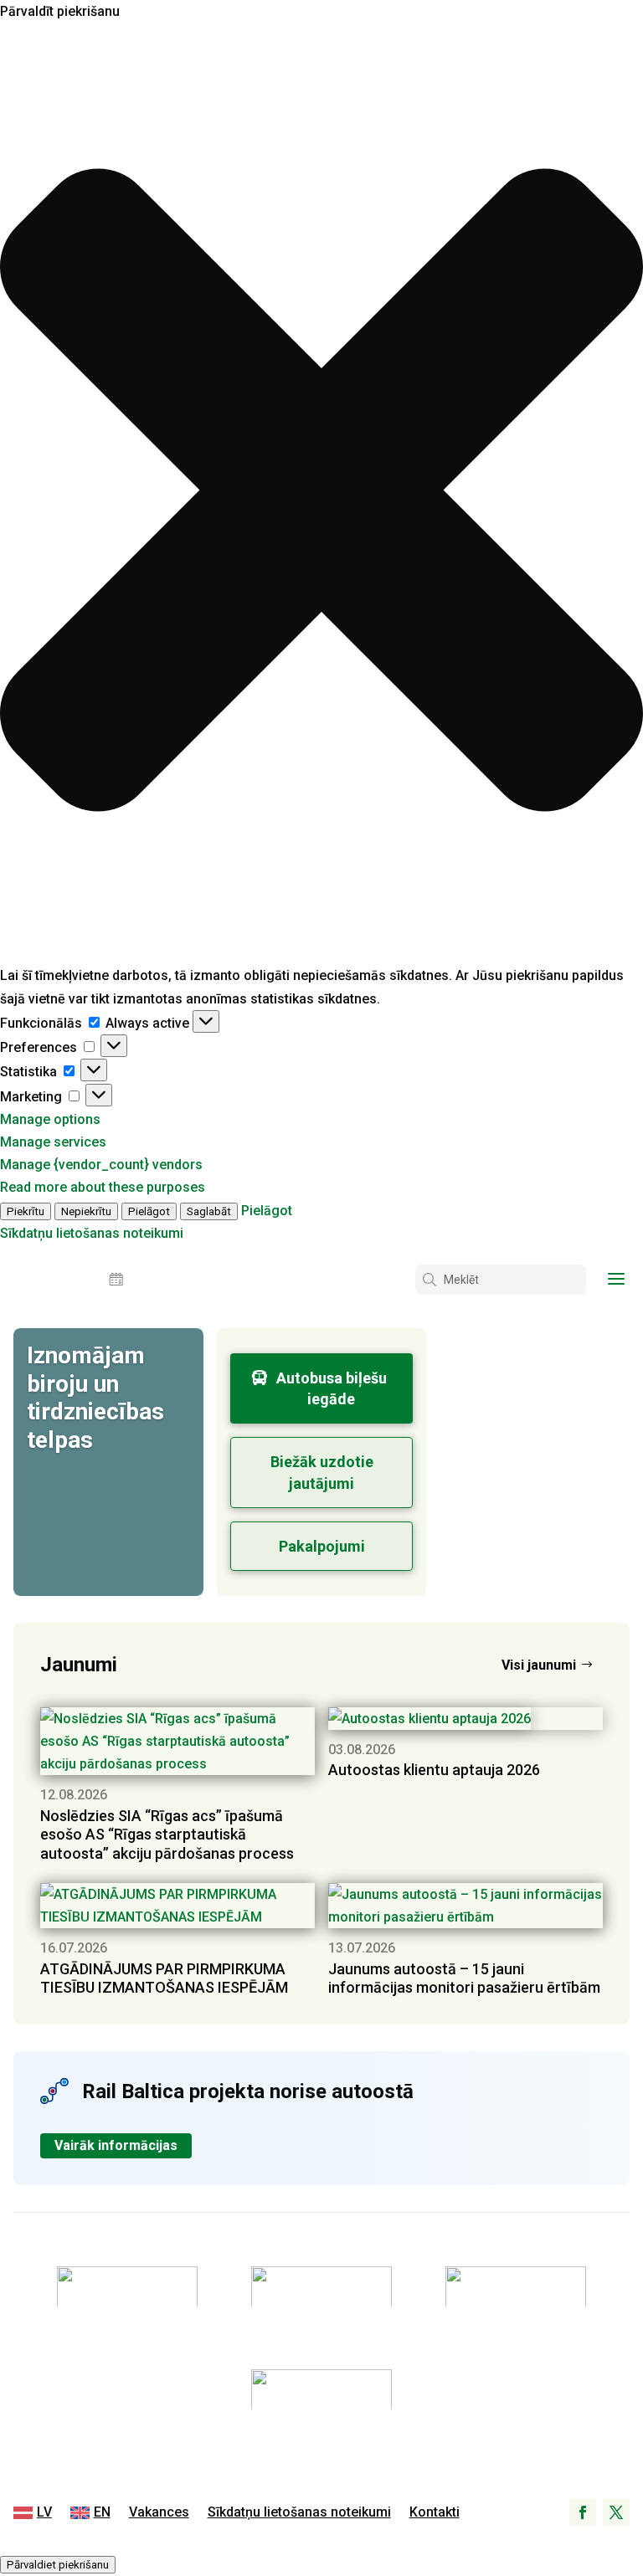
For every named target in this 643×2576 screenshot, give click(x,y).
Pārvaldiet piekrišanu (58, 2565)
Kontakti (435, 2513)
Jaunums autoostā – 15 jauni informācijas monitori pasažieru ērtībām (464, 1978)
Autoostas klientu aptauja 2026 (434, 1770)
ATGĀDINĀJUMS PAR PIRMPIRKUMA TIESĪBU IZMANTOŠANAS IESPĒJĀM (164, 1978)
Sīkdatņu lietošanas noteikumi (92, 1233)
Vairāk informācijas (116, 2145)
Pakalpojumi (322, 1546)
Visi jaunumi (539, 1665)
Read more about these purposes (103, 1187)
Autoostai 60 (522, 1356)
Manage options (50, 1119)
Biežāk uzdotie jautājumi (322, 1472)
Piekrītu (26, 1211)
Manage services (53, 1142)
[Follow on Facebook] (583, 2512)
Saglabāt (209, 1211)
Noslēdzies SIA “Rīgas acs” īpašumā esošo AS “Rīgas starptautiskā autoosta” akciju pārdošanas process (167, 1835)
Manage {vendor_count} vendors (101, 1165)
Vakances (159, 2513)
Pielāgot (149, 1211)
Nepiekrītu (86, 1211)
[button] (321, 493)
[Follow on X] (616, 2512)
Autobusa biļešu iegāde (332, 1388)
